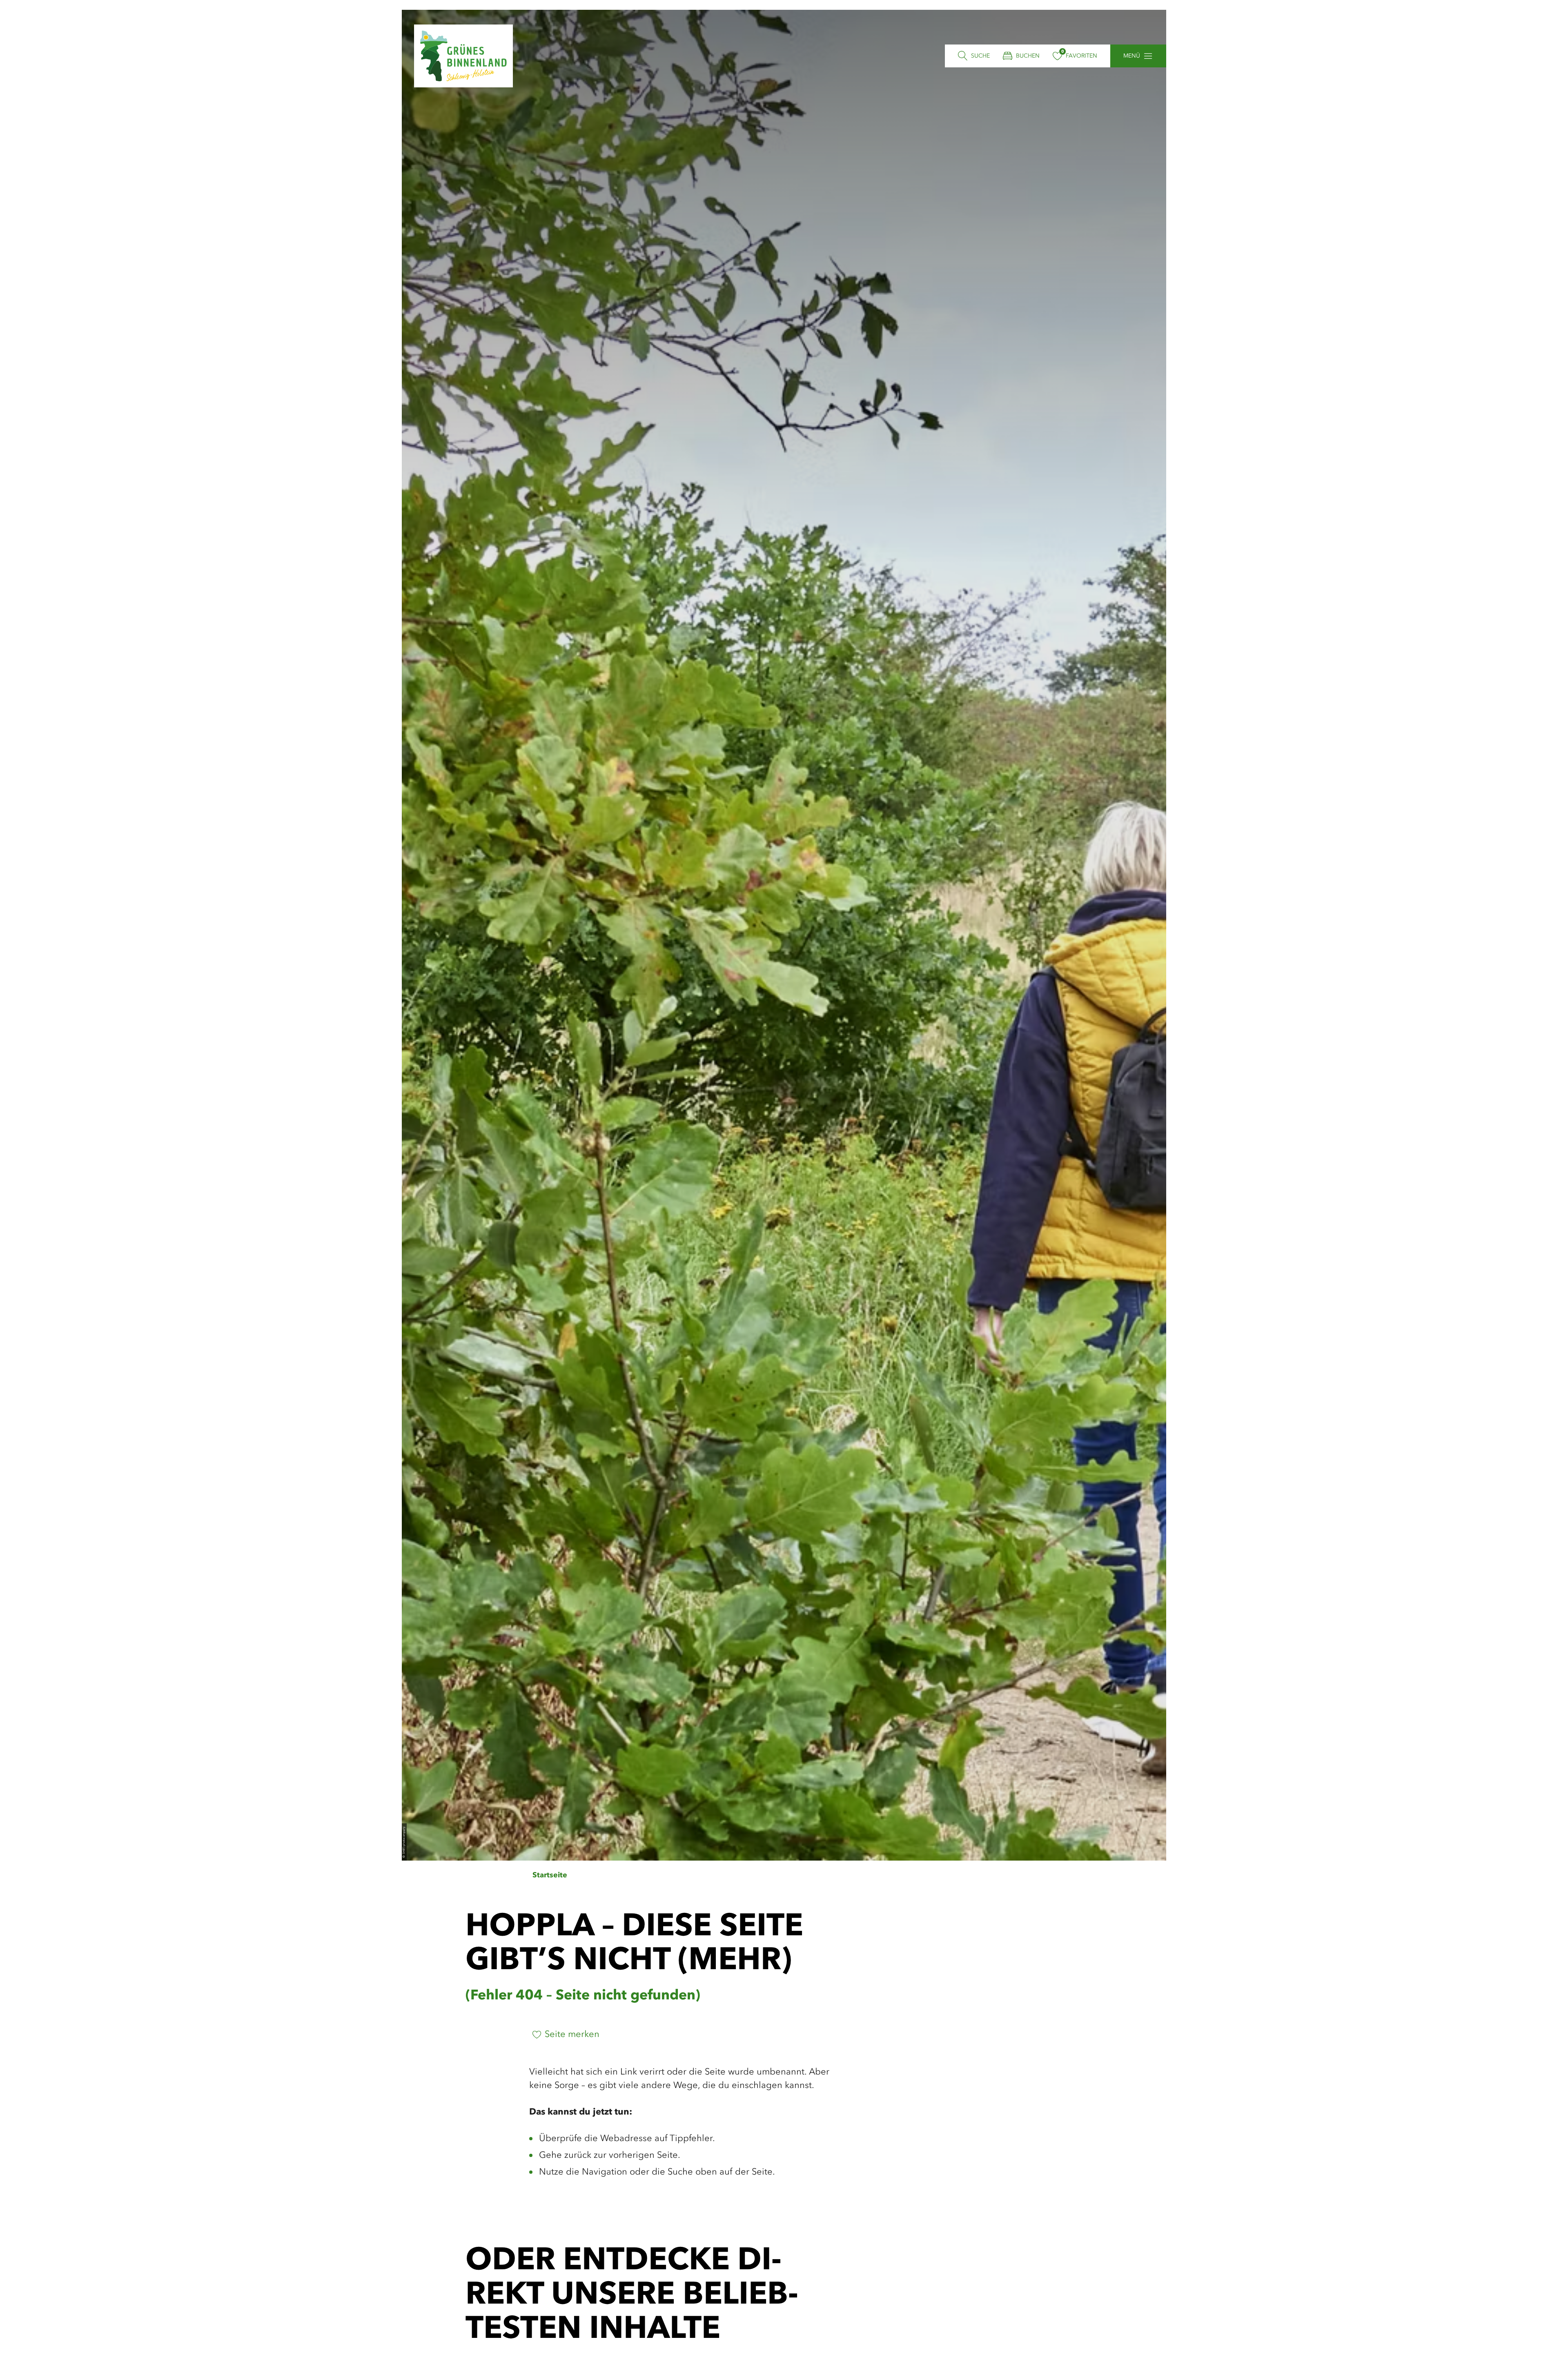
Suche (980, 56)
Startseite (550, 1875)
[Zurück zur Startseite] (463, 56)
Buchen (1028, 56)
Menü (1132, 56)
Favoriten (1081, 56)
